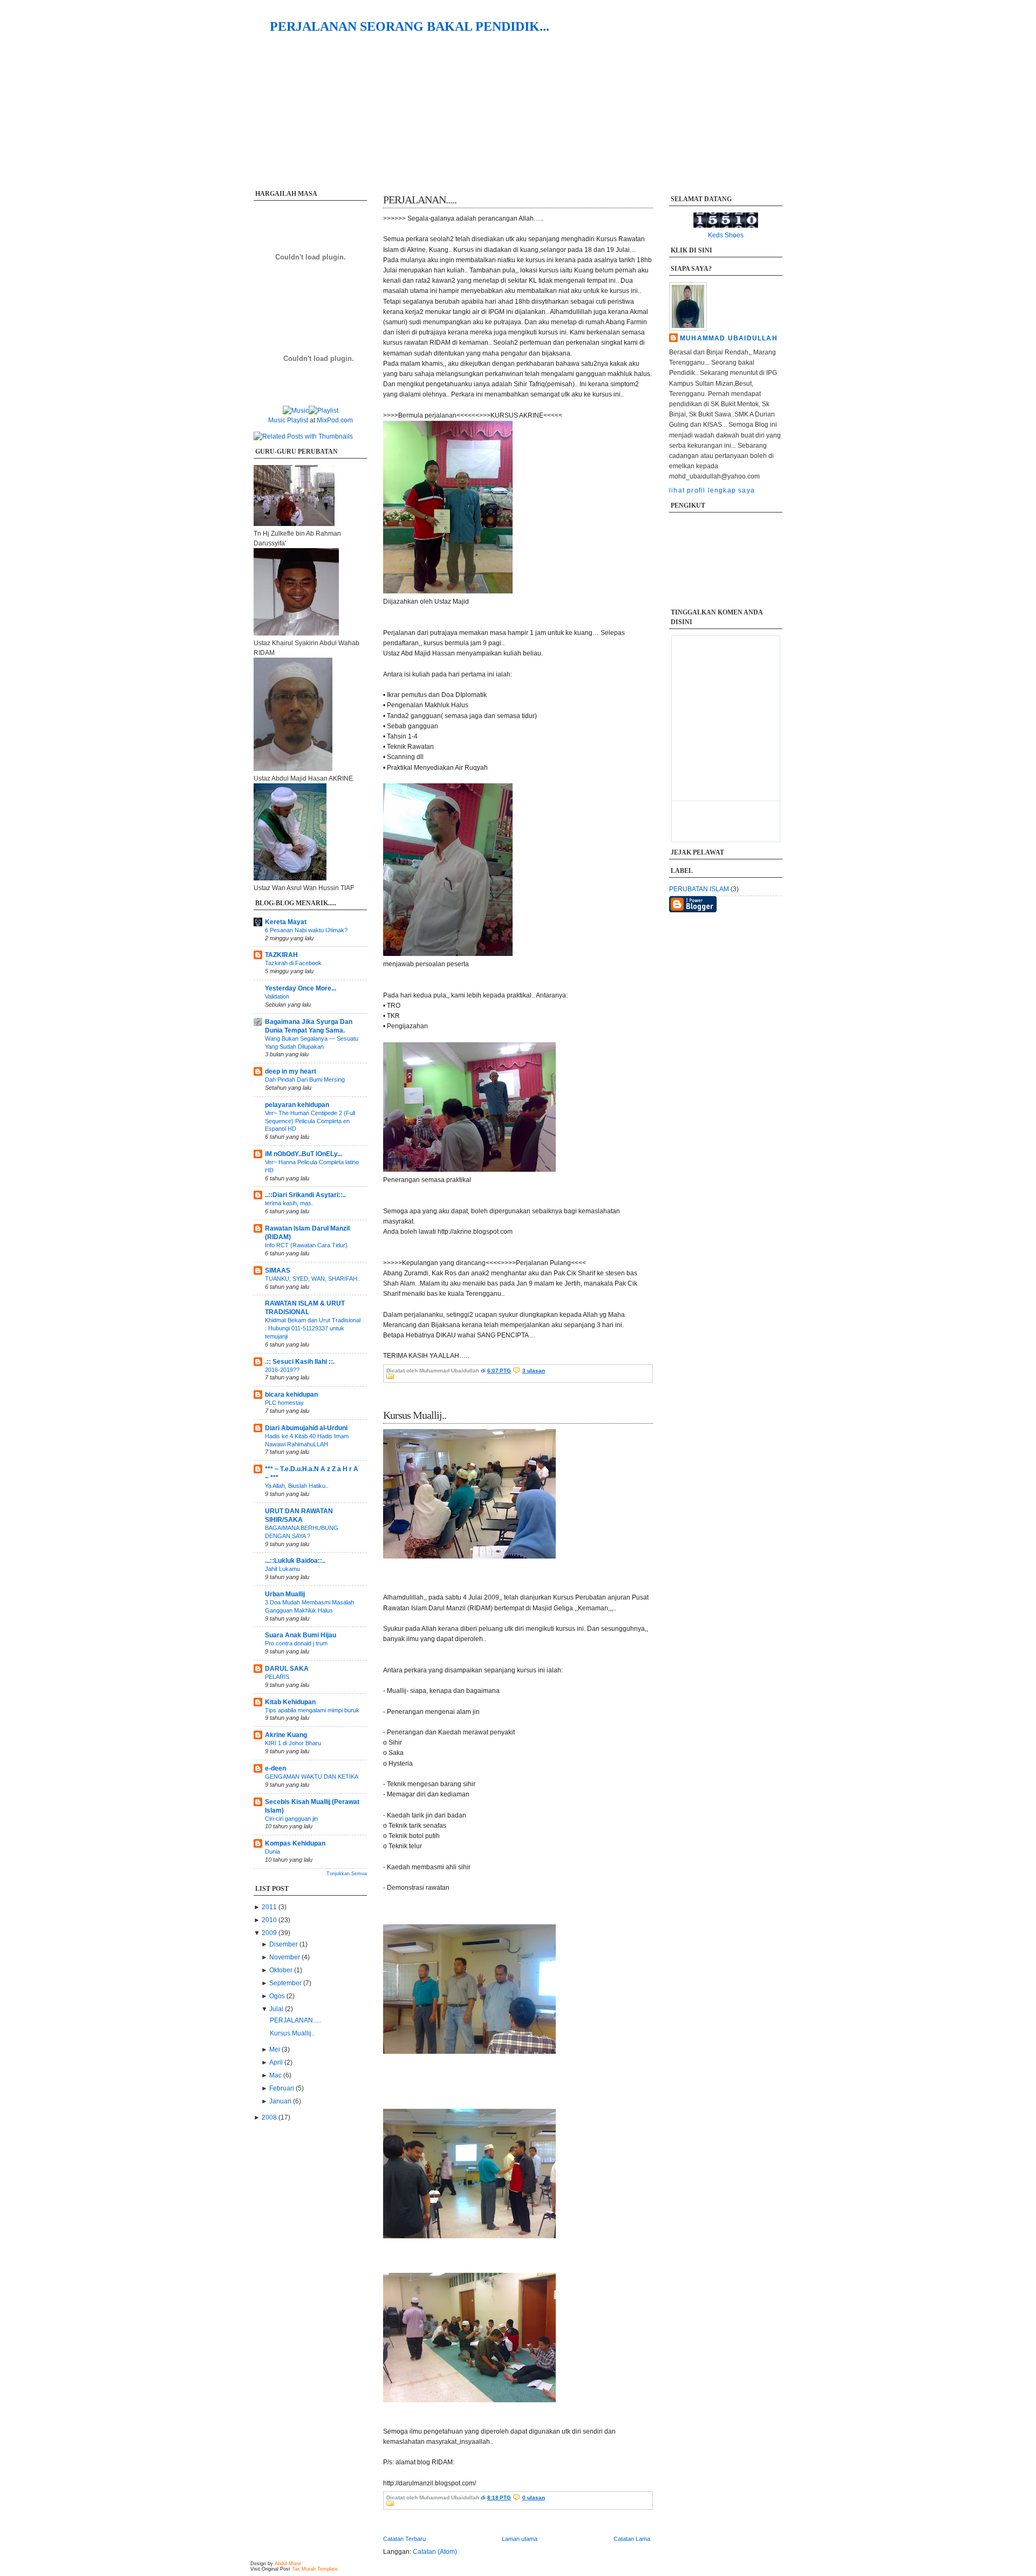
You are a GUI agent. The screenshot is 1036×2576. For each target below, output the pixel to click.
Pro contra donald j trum (296, 1643)
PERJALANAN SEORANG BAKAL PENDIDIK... (410, 26)
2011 (270, 1907)
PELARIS (277, 1677)
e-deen (275, 1768)
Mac (276, 2075)
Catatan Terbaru (404, 2539)
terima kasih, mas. (289, 1203)
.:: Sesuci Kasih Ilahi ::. (300, 1362)
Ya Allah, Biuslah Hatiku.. (297, 1486)
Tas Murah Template (315, 2569)
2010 (270, 1920)
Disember (284, 1944)
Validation (277, 996)
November (285, 1957)
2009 (270, 1933)
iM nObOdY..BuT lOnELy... (304, 1154)
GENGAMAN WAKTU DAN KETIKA (312, 1776)
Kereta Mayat (286, 922)
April (277, 2062)
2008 (270, 2117)
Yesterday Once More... (301, 988)
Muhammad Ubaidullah (729, 338)
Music (277, 420)
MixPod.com (335, 420)
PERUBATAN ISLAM (700, 889)
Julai (277, 2009)
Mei (275, 2049)
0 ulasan (534, 2498)
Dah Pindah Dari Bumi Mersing (305, 1079)
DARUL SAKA (287, 1669)
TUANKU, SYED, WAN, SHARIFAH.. (313, 1279)
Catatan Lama (632, 2539)
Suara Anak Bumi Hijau (301, 1635)
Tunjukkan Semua (347, 1874)
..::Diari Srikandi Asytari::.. (305, 1195)
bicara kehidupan (291, 1395)
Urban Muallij (285, 1594)
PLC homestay (284, 1403)
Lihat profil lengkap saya (712, 490)
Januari (281, 2101)
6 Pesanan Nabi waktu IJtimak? (306, 930)
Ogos (278, 1996)
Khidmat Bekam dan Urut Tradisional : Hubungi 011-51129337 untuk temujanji (313, 1328)
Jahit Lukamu (282, 1569)
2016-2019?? (282, 1370)
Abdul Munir (288, 2564)
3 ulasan (534, 1371)
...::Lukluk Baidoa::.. (295, 1561)
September (286, 1983)
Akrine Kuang (286, 1735)
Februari (282, 2088)
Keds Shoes (726, 235)
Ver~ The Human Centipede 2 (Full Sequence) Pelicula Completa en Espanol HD (310, 1121)
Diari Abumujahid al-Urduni (306, 1428)
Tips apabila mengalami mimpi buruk (312, 1710)
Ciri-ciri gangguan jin (291, 1819)
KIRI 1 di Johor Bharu (293, 1743)
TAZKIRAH (281, 955)
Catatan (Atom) (435, 2552)
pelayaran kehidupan (297, 1105)
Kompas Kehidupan (295, 1843)
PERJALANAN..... (295, 2020)
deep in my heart (291, 1071)
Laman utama (520, 2539)
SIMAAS (278, 1270)
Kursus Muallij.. (292, 2033)
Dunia (272, 1851)
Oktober (282, 1970)
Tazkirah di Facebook (293, 963)
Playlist (298, 420)
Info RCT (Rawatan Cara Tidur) (306, 1245)
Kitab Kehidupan (290, 1702)
